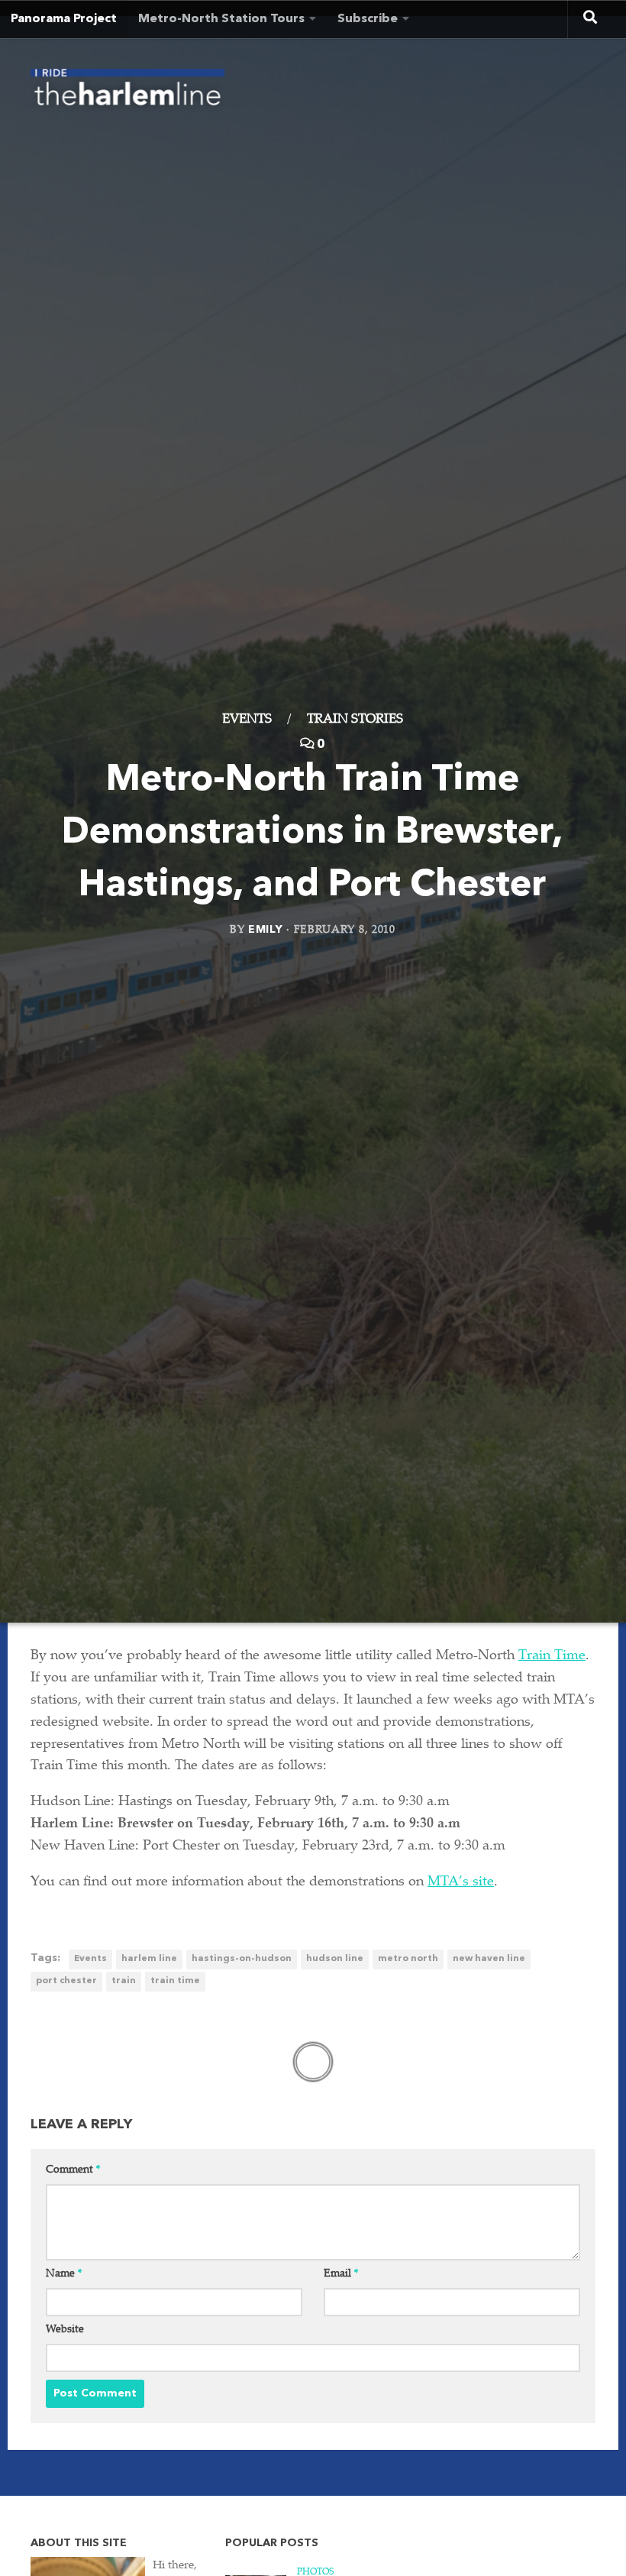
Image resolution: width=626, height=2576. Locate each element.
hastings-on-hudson (242, 1959)
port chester (66, 1981)
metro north (408, 1959)
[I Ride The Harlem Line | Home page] (127, 92)
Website (65, 2330)
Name (64, 2274)
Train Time (552, 1656)
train (124, 1981)
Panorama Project (64, 19)
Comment (73, 2170)
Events (247, 720)
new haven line (489, 1959)
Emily (266, 929)
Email (341, 2274)
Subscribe (368, 19)
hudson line (335, 1959)
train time (175, 1981)
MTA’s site (461, 1882)
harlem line (149, 1959)
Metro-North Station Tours (221, 19)
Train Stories (355, 720)
